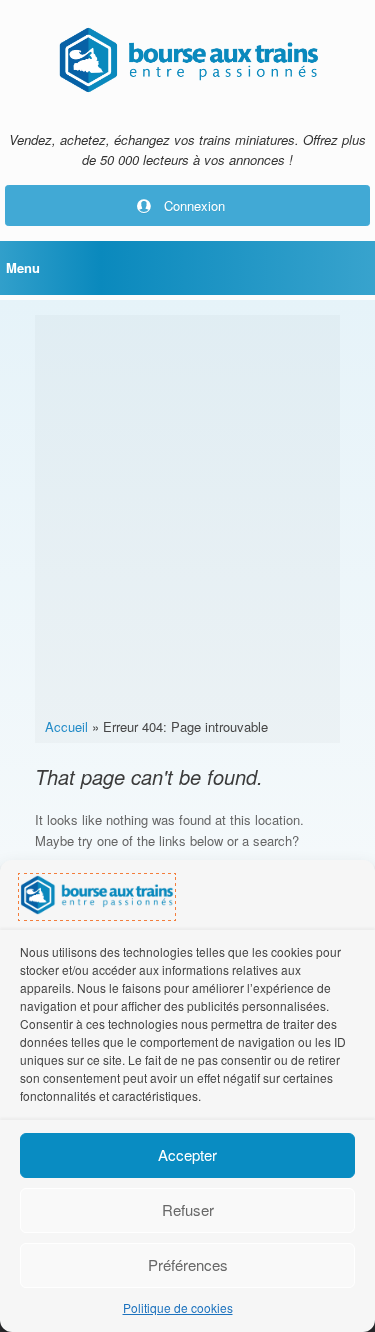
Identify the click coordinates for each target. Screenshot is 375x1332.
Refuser (188, 1209)
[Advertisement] (187, 519)
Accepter (187, 1154)
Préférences (188, 1264)
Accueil (66, 726)
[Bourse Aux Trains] (187, 60)
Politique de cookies (178, 1307)
